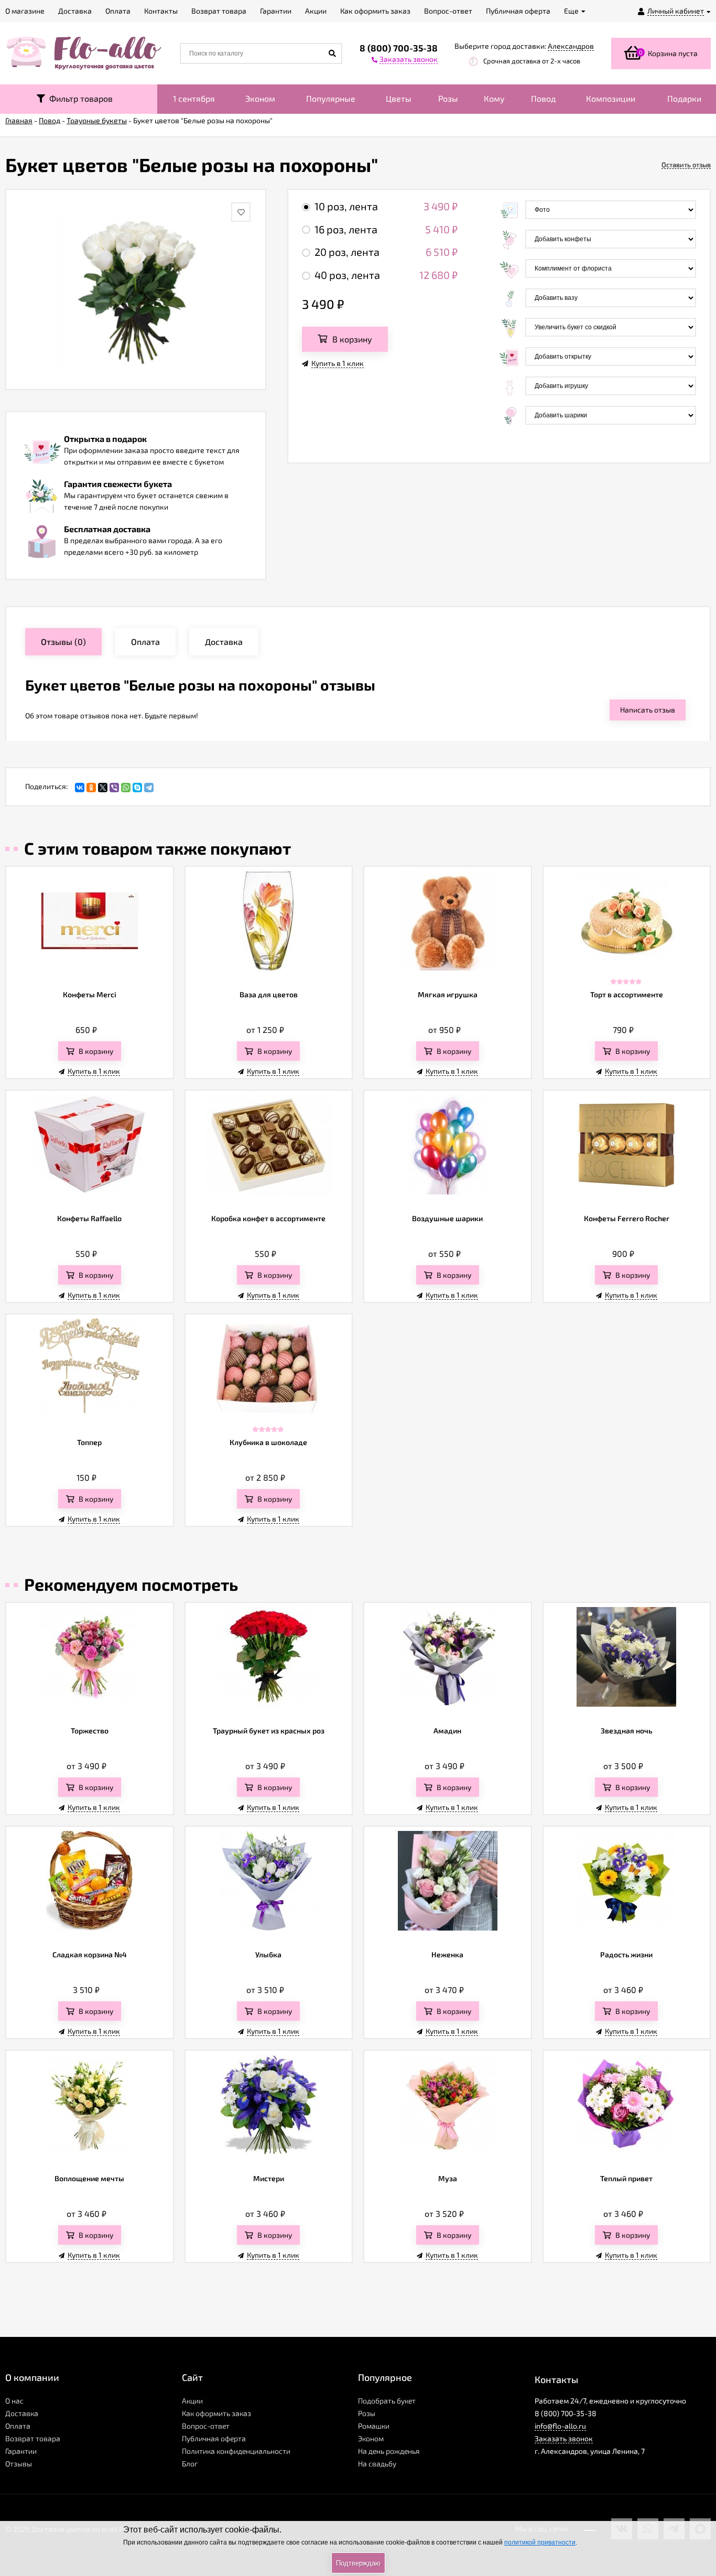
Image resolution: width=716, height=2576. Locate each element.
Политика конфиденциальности (236, 2451)
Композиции (611, 98)
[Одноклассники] (91, 788)
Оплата (18, 2426)
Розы (448, 98)
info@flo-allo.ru (560, 2426)
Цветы (399, 98)
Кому (494, 98)
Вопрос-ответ (206, 2426)
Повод (543, 98)
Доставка (22, 2413)
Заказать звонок (564, 2438)
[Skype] (137, 788)
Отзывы (19, 2464)
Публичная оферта (214, 2438)
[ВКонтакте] (80, 788)
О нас (14, 2401)
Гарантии (21, 2451)
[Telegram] (149, 788)
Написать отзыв (648, 710)
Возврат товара (33, 2438)
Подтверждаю (358, 2563)
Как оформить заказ (216, 2413)
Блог (190, 2464)
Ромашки (374, 2426)
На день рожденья (389, 2451)
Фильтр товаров (79, 98)
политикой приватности (540, 2542)
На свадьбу (377, 2464)
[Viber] (114, 788)
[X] (103, 788)
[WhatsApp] (126, 788)
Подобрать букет (387, 2401)
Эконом (260, 98)
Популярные (331, 98)
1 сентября (194, 98)
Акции (192, 2401)
